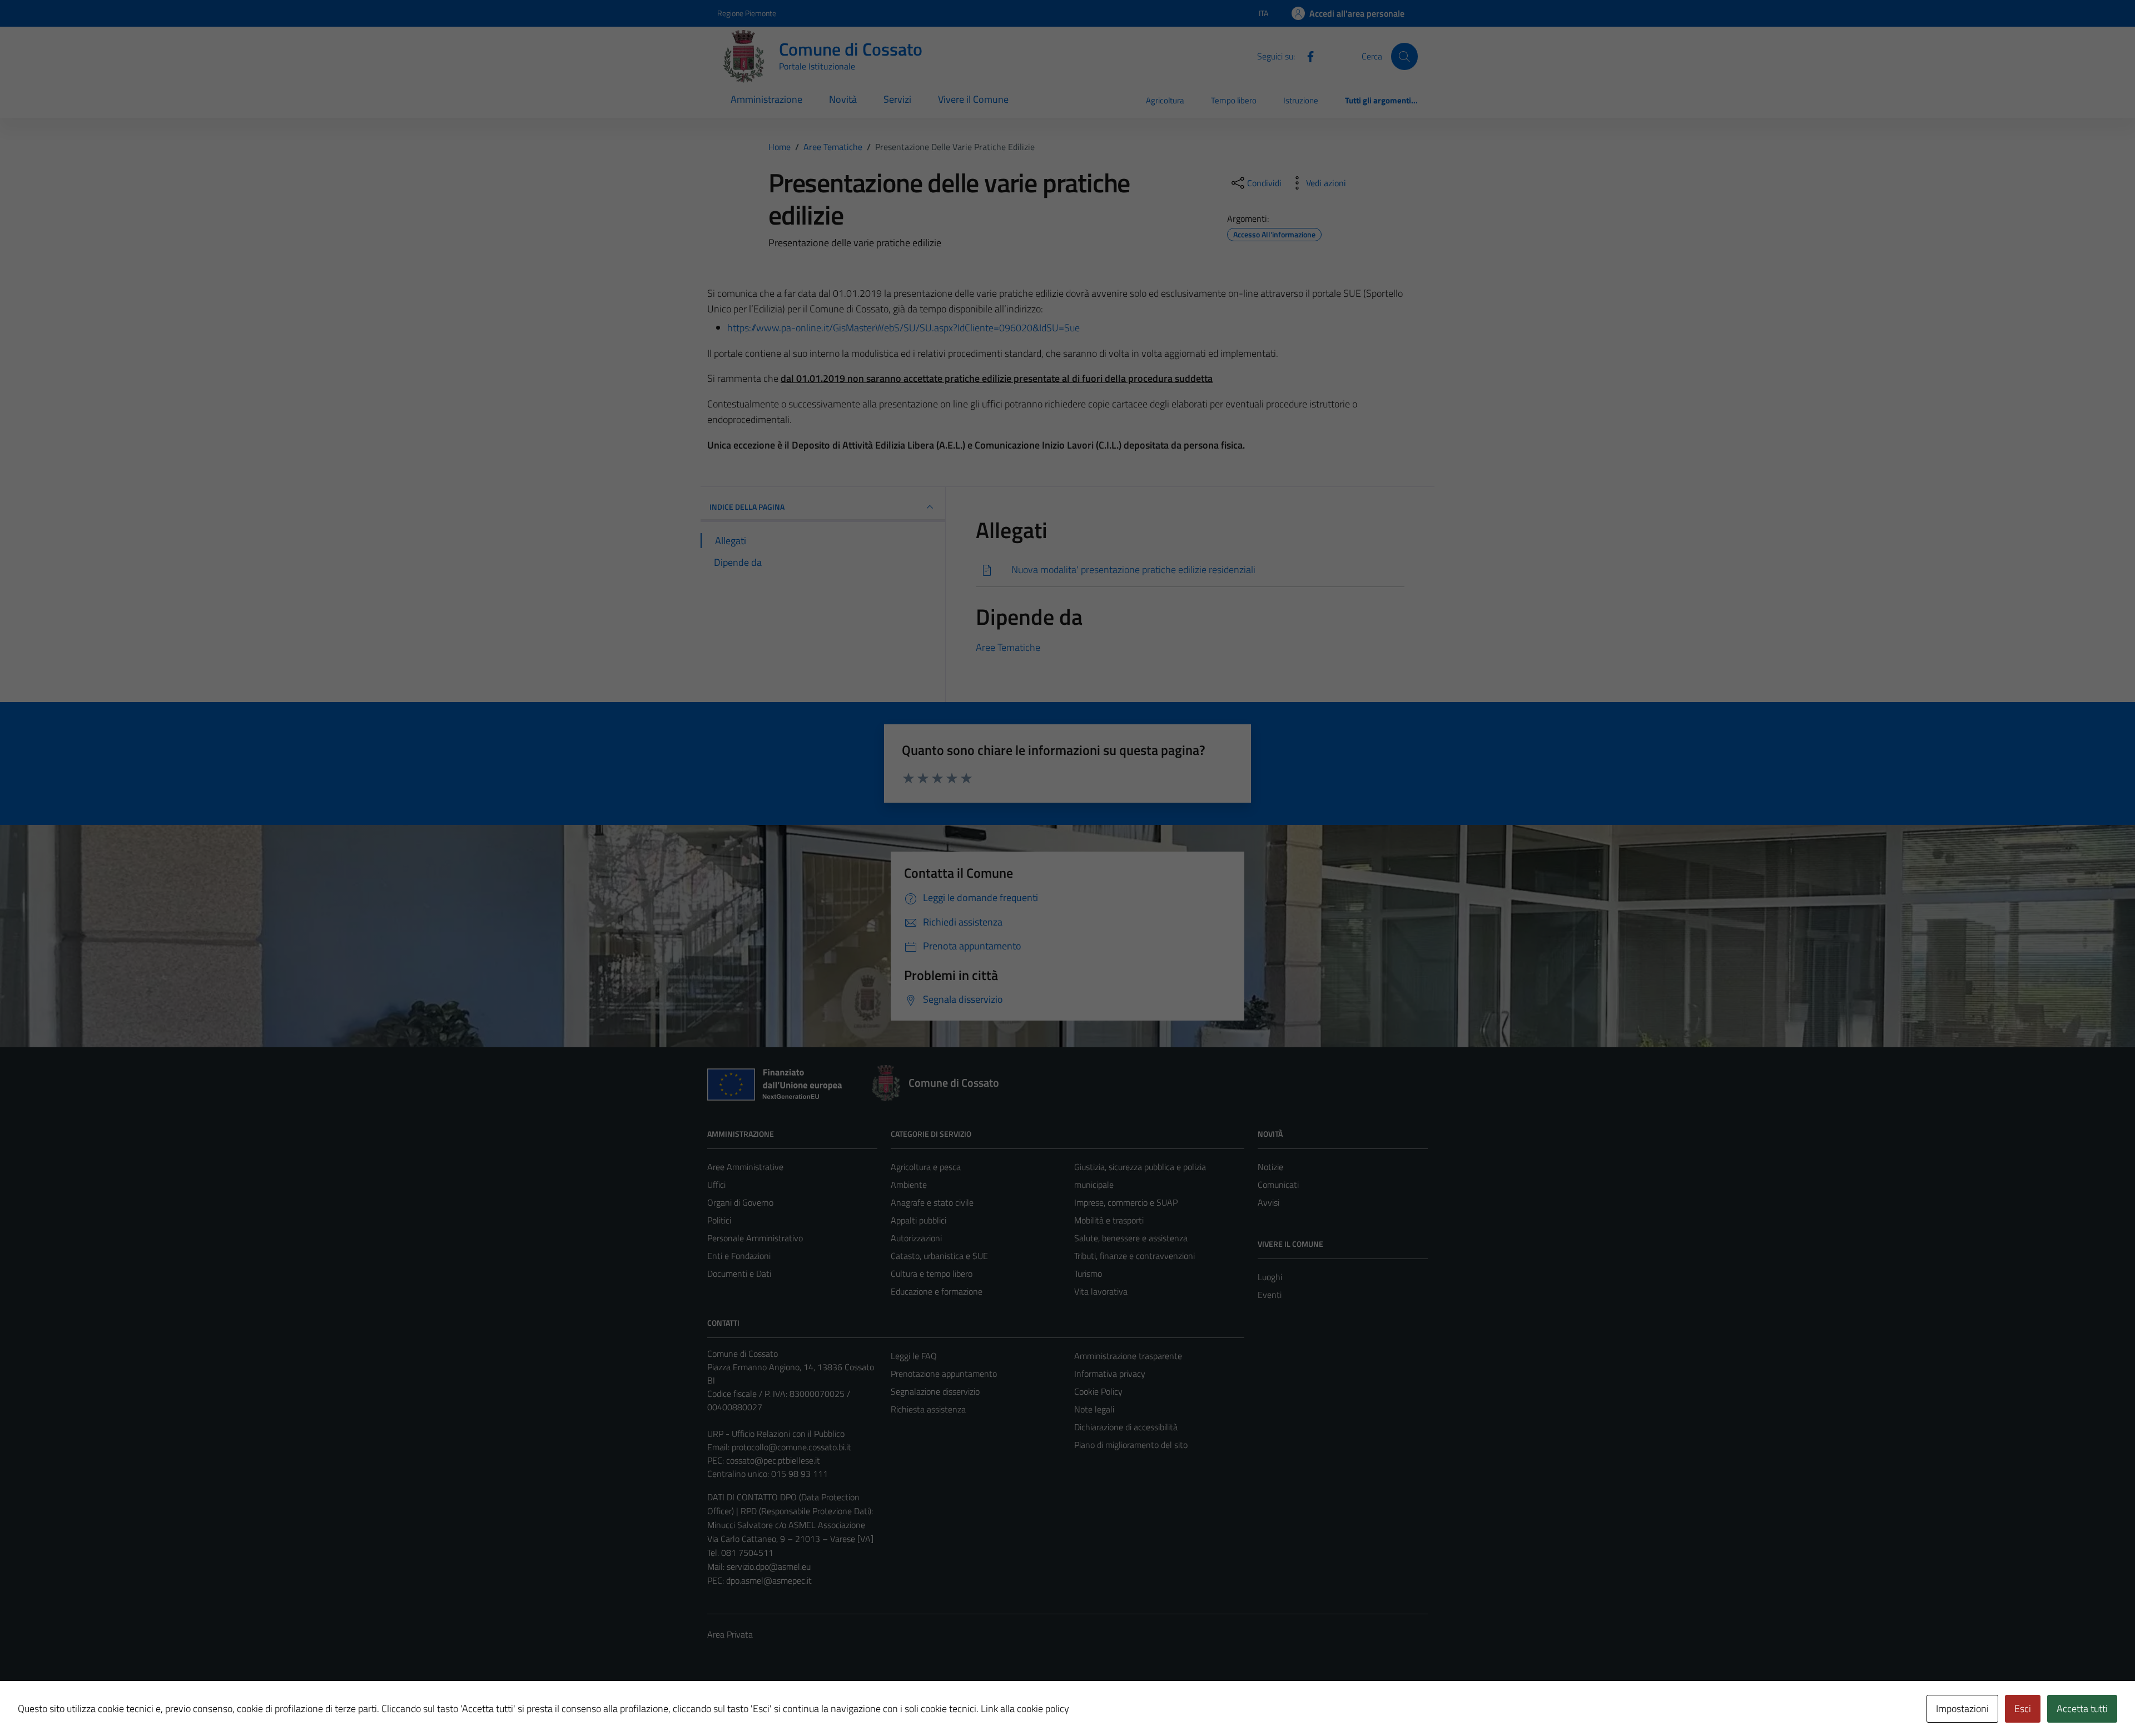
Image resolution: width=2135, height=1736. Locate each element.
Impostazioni (1962, 1708)
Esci (2023, 1708)
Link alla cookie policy (1025, 1708)
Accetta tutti (2082, 1708)
